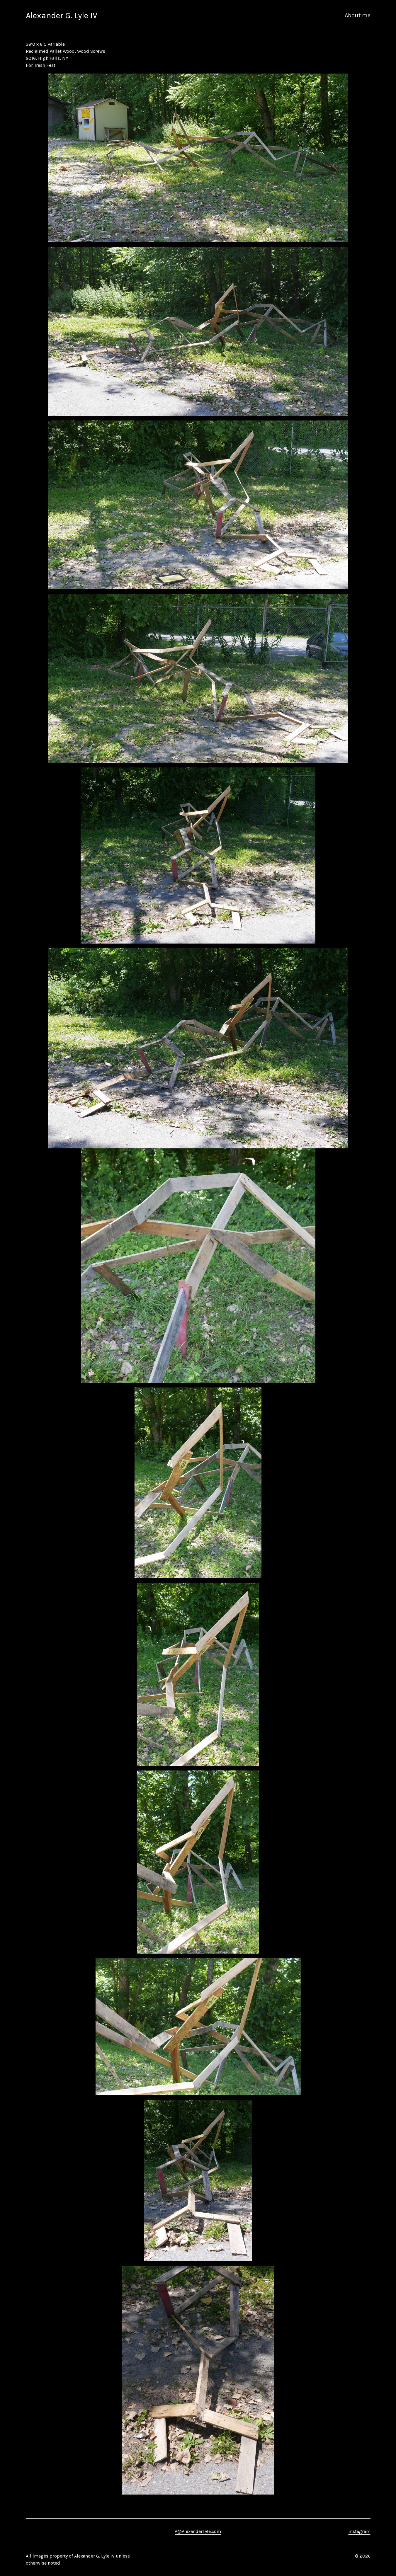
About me (358, 15)
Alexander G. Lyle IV (62, 15)
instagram (360, 2531)
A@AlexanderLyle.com (198, 2531)
